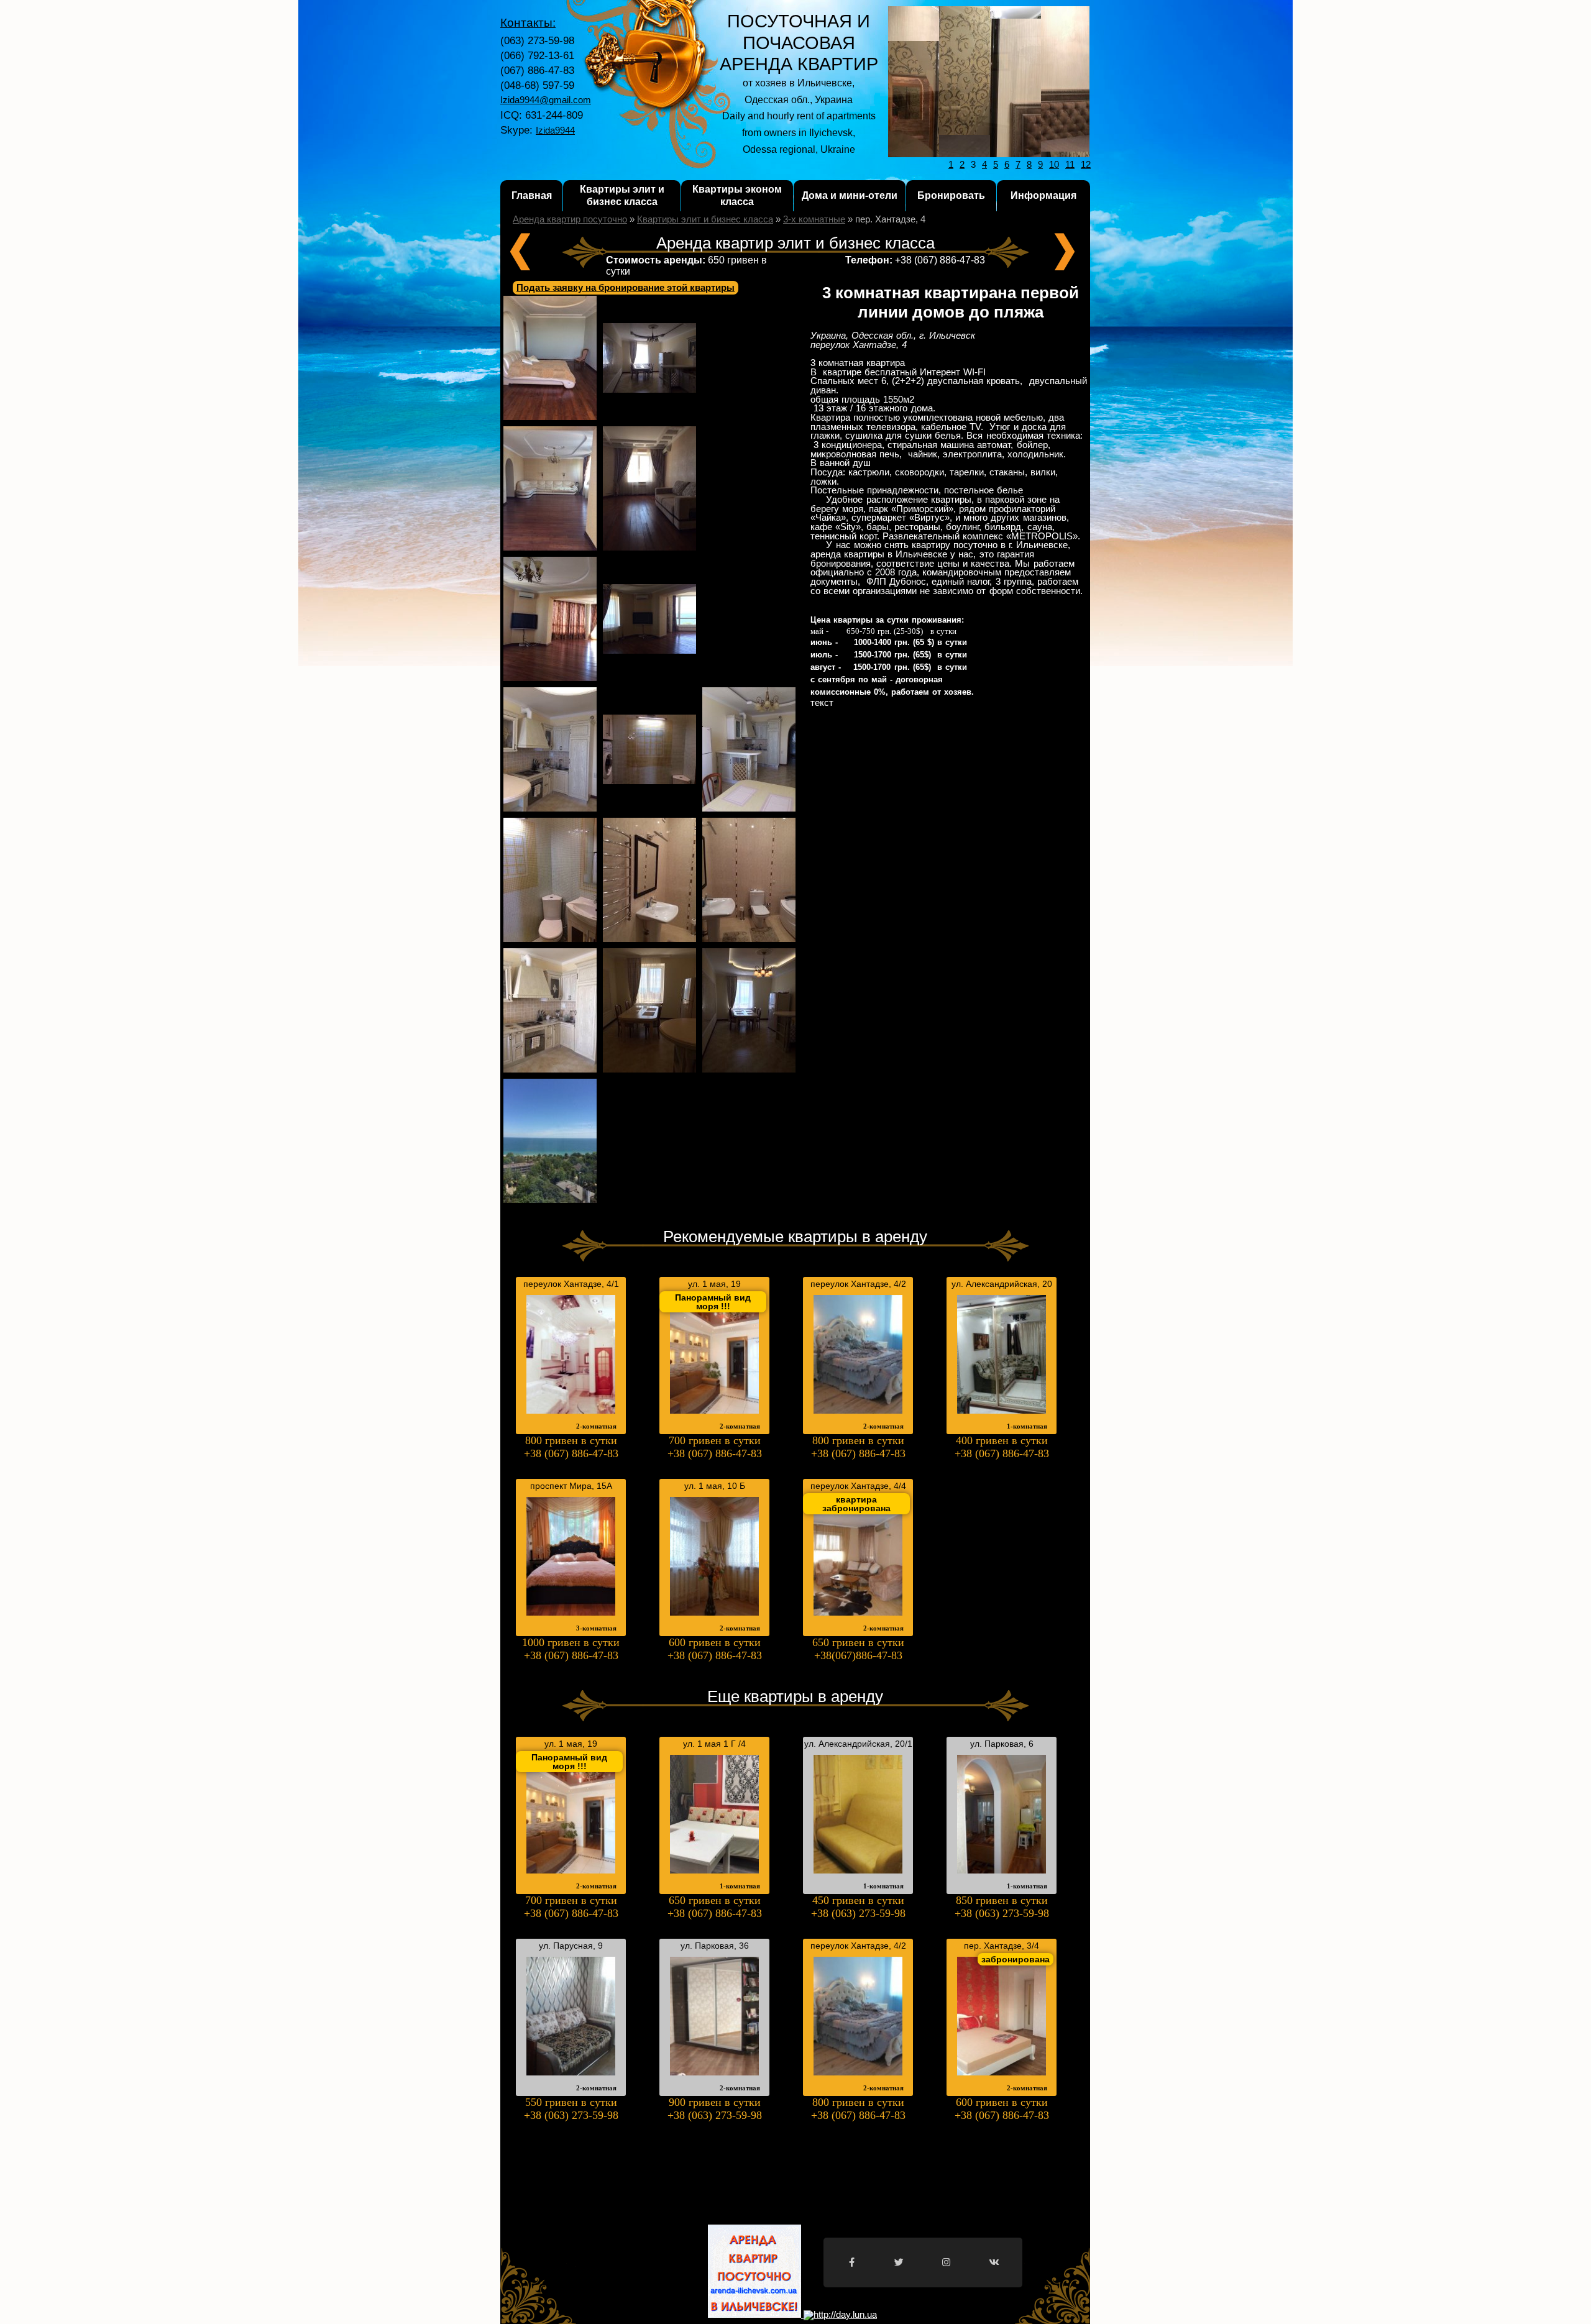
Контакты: (528, 23)
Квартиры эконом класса (737, 195)
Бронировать (951, 195)
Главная (532, 195)
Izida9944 (555, 130)
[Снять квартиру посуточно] (839, 2315)
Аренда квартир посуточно (570, 219)
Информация (1043, 195)
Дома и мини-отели (850, 195)
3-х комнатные (814, 219)
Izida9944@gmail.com (546, 100)
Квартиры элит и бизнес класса (622, 195)
